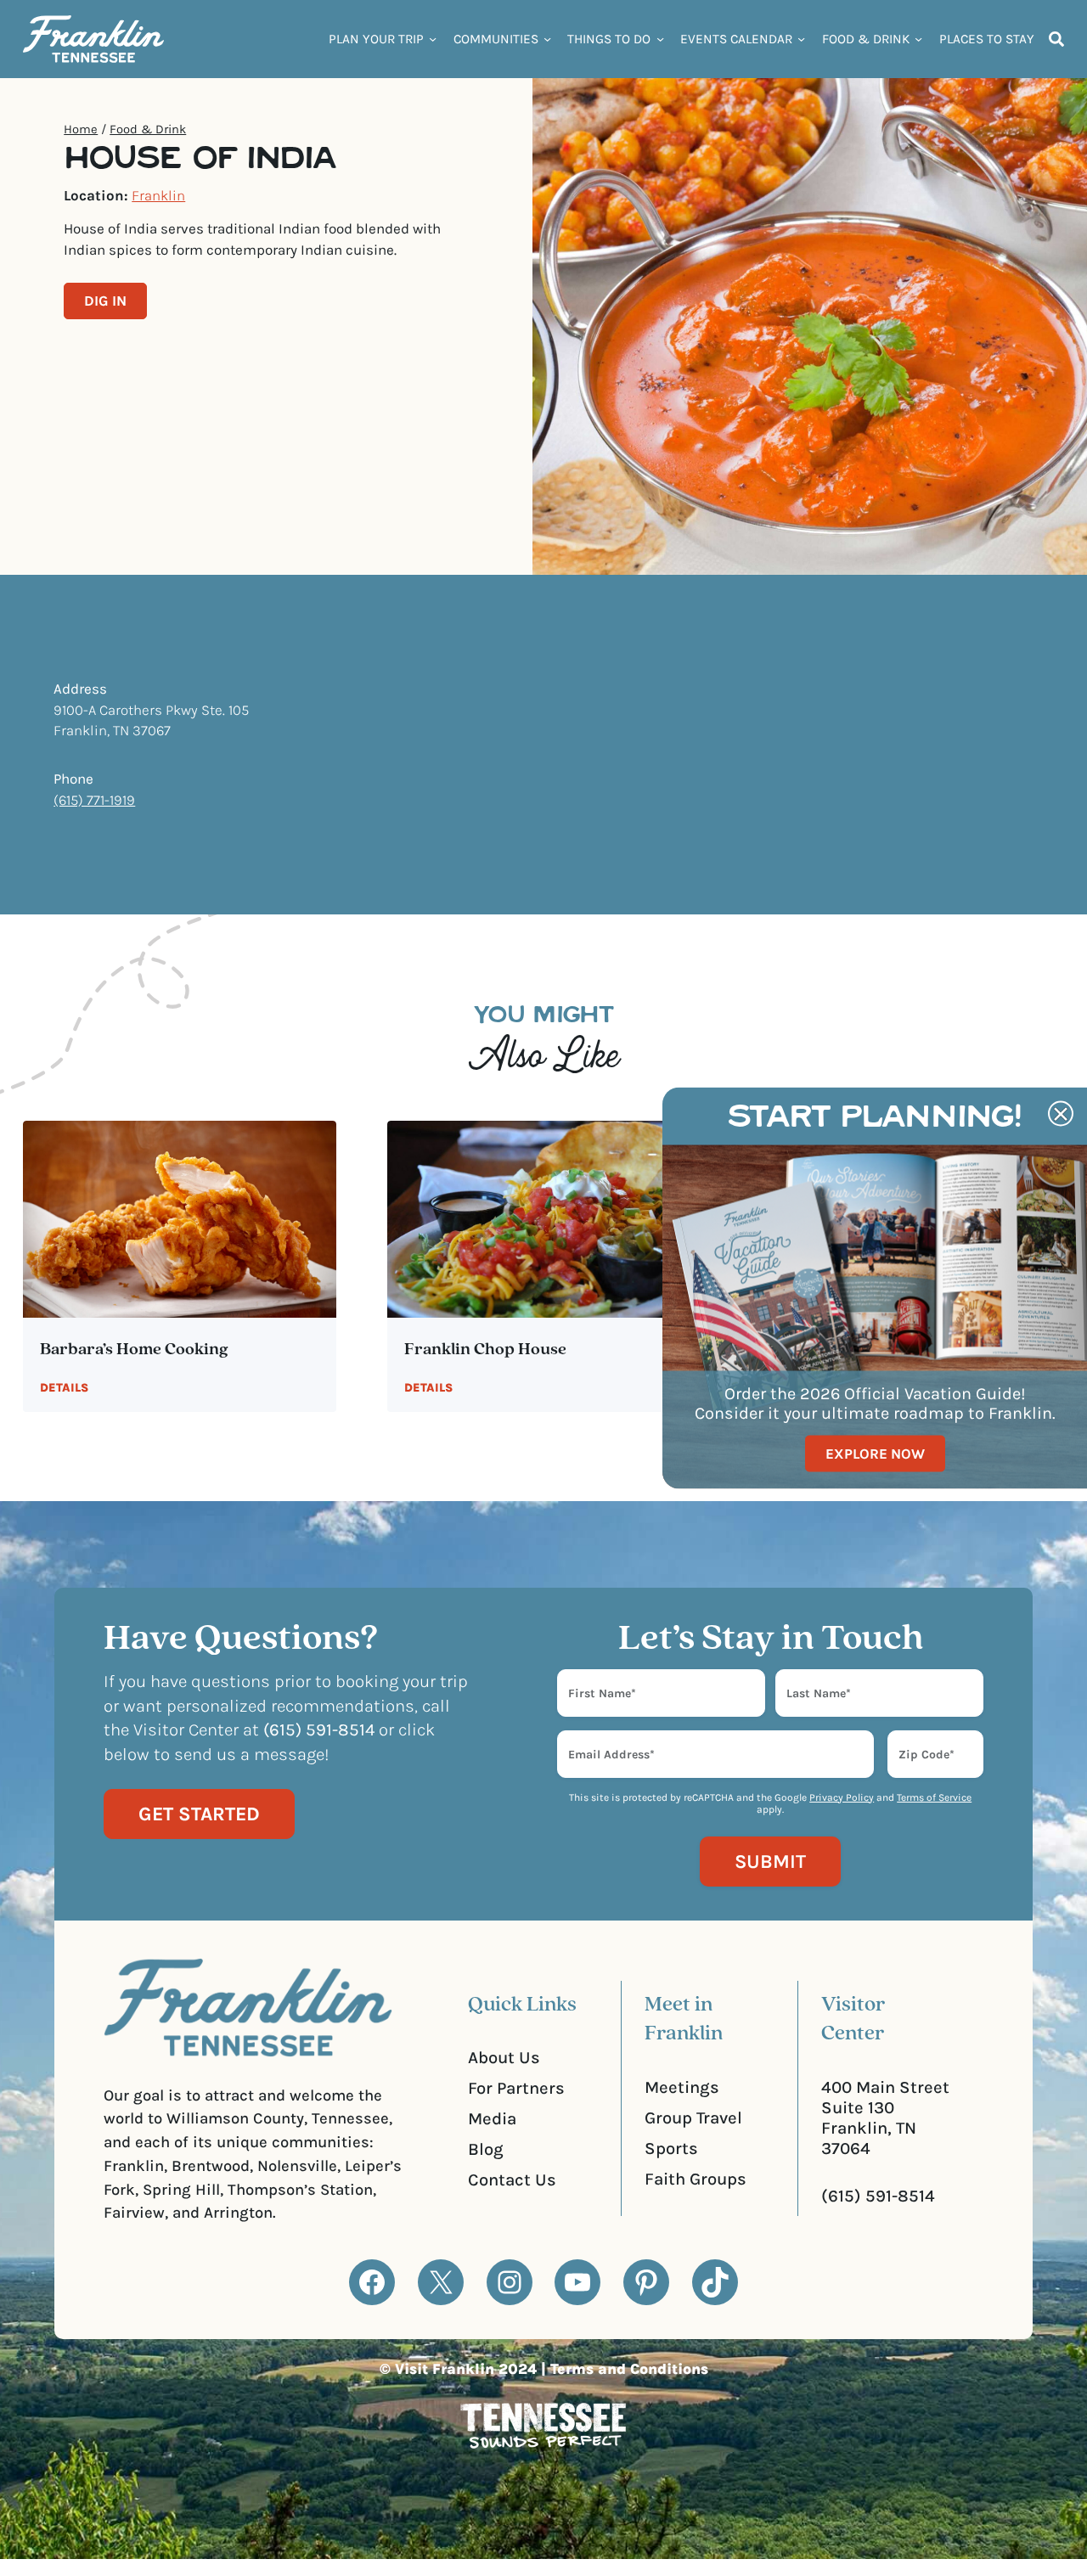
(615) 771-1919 (94, 800)
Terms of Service (934, 1797)
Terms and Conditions (629, 2369)
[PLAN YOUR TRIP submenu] (433, 39)
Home (81, 129)
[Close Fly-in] (1061, 1114)
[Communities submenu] (547, 39)
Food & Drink (148, 129)
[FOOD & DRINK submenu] (918, 39)
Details (64, 1388)
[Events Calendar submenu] (801, 39)
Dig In (105, 301)
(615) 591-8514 (878, 2196)
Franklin (158, 195)
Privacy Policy (842, 1797)
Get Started (199, 1814)
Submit (770, 1862)
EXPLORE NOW (875, 1454)
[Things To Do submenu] (660, 39)
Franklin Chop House (485, 1350)
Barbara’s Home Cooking (134, 1350)
